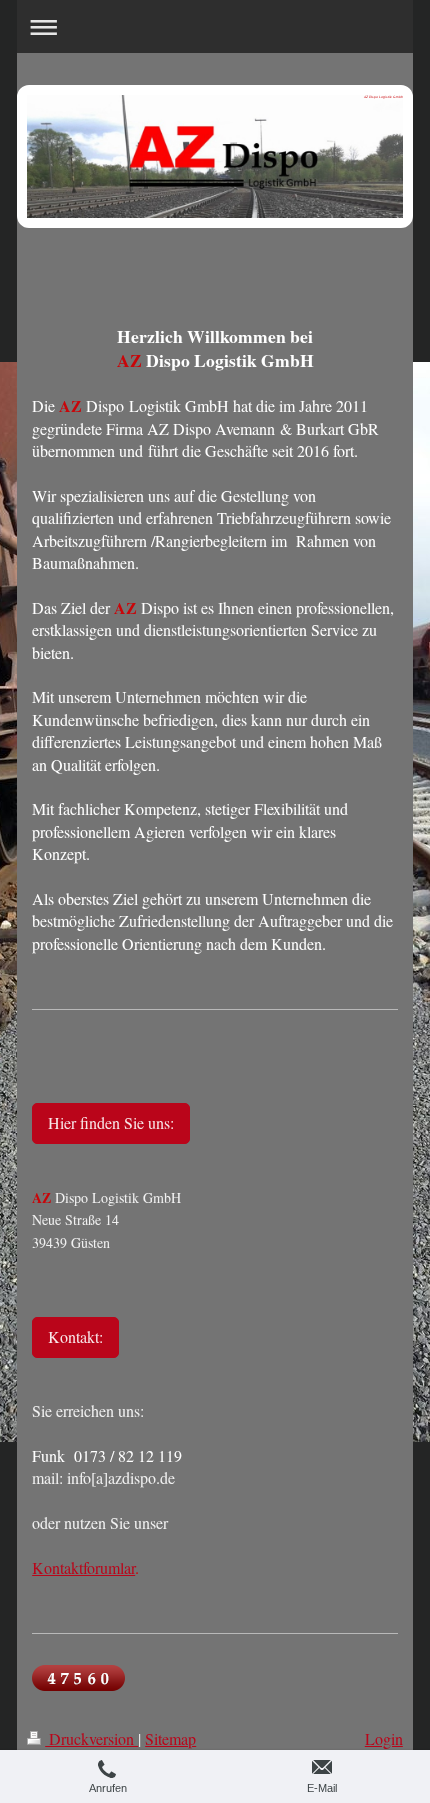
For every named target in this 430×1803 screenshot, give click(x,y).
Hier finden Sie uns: (111, 1122)
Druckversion (91, 1738)
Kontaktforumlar (83, 1567)
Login (384, 1738)
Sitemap (170, 1738)
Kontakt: (75, 1336)
